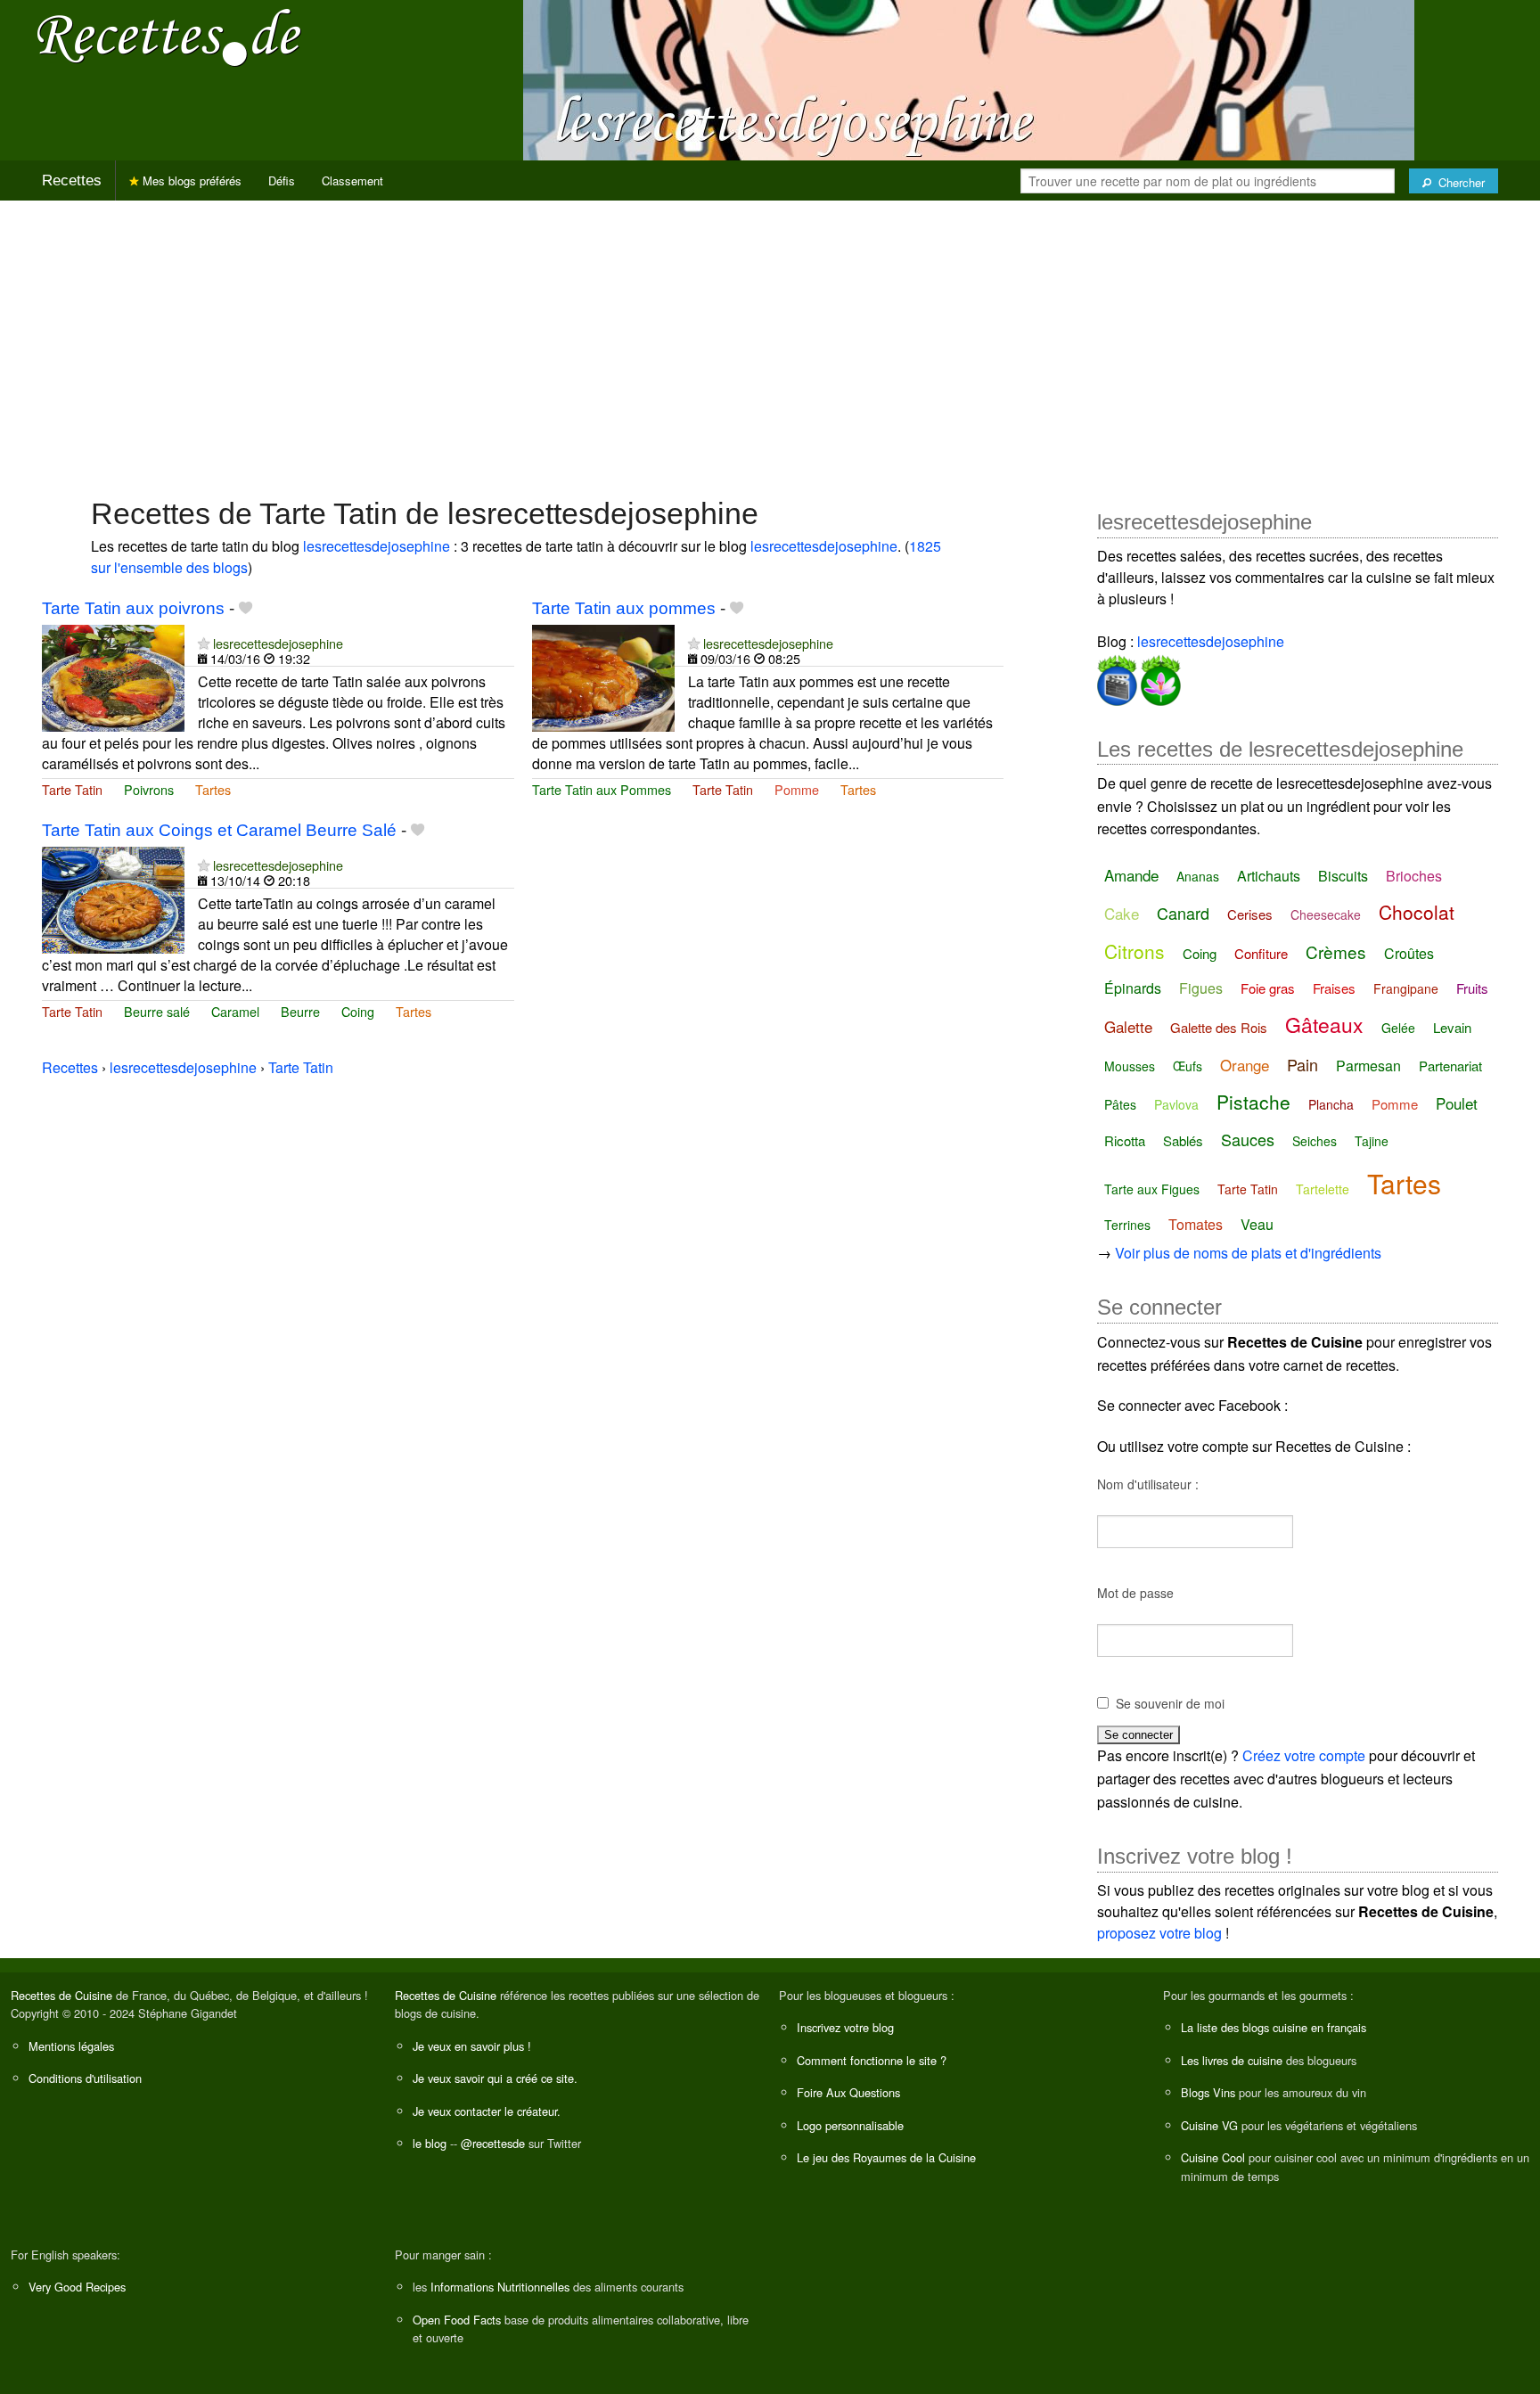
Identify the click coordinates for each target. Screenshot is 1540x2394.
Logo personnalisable (850, 2125)
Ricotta (1125, 1140)
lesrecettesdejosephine (377, 546)
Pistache (1253, 1102)
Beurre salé (157, 1011)
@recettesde (493, 2143)
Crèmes (1336, 951)
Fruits (1472, 988)
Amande (1131, 875)
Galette (1128, 1026)
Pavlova (1176, 1104)
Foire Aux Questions (848, 2092)
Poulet (1457, 1103)
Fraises (1334, 988)
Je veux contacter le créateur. (487, 2111)
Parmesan (1368, 1066)
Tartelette (1323, 1189)
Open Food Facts (457, 2320)
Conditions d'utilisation (85, 2078)
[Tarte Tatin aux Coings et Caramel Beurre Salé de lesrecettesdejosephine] (113, 898)
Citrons (1135, 951)
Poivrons (149, 789)
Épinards (1133, 988)
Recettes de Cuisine (61, 1995)
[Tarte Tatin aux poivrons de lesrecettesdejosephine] (113, 676)
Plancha (1331, 1104)
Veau (1257, 1224)
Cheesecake (1326, 914)
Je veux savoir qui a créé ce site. (495, 2078)
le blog (430, 2143)
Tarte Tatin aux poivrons (133, 608)
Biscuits (1343, 876)
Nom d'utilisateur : (1148, 1484)
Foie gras (1268, 988)
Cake (1122, 913)
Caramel (235, 1011)
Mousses (1130, 1066)
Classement (352, 180)
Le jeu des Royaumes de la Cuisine (886, 2157)
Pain (1302, 1064)
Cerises (1250, 914)
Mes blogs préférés (190, 180)
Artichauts (1269, 876)
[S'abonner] (204, 643)
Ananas (1198, 876)
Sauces (1248, 1139)
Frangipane (1406, 988)
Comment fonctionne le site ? (872, 2060)
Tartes (213, 789)
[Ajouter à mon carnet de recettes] (246, 608)
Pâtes (1120, 1104)
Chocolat (1417, 912)
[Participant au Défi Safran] (1159, 677)
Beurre (300, 1011)
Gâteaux (1324, 1025)
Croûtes (1409, 953)
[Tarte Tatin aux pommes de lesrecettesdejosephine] (603, 676)
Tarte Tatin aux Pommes (602, 789)
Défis (282, 180)
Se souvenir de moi (1170, 1703)
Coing (358, 1011)
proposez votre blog (1159, 1933)
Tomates (1196, 1224)
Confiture (1261, 953)
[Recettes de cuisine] (169, 36)
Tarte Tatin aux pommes (624, 608)
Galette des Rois (1219, 1027)
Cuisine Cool (1213, 2157)
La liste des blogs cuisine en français (1274, 2027)
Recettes (72, 180)
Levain (1452, 1027)
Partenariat (1450, 1066)
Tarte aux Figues (1152, 1189)
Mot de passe (1135, 1593)
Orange (1245, 1065)
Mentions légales (71, 2046)
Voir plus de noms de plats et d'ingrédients (1248, 1253)
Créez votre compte (1304, 1755)
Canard (1183, 913)
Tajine (1372, 1141)
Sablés (1183, 1140)
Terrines (1127, 1225)
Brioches (1414, 876)
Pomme (797, 789)
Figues (1201, 988)
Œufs (1188, 1066)
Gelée (1398, 1028)
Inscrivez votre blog (845, 2027)
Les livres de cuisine (1232, 2060)
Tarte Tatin (72, 789)
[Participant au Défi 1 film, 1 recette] (1117, 677)
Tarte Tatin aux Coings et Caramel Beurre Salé (219, 830)
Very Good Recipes (77, 2287)
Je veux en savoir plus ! (472, 2046)
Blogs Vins (1208, 2092)
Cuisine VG (1209, 2125)
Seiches (1315, 1141)
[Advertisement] (770, 340)
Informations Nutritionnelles (500, 2287)
